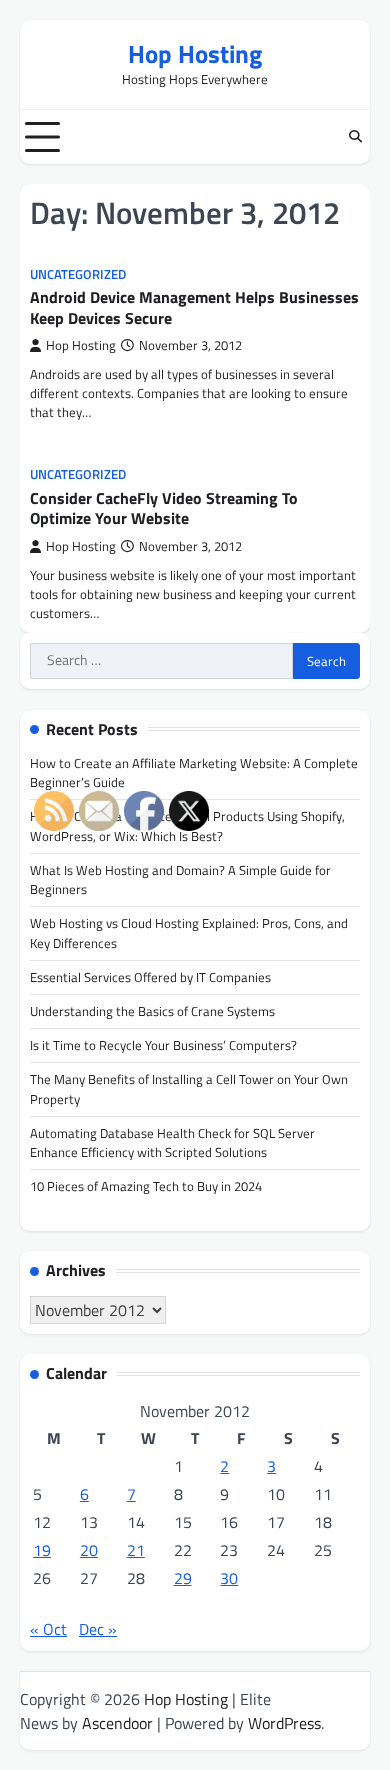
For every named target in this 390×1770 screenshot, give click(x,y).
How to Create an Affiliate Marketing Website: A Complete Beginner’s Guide (194, 772)
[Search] (355, 137)
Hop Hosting (195, 54)
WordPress (284, 1723)
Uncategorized (78, 274)
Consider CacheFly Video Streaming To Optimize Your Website (164, 508)
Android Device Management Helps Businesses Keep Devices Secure (194, 307)
